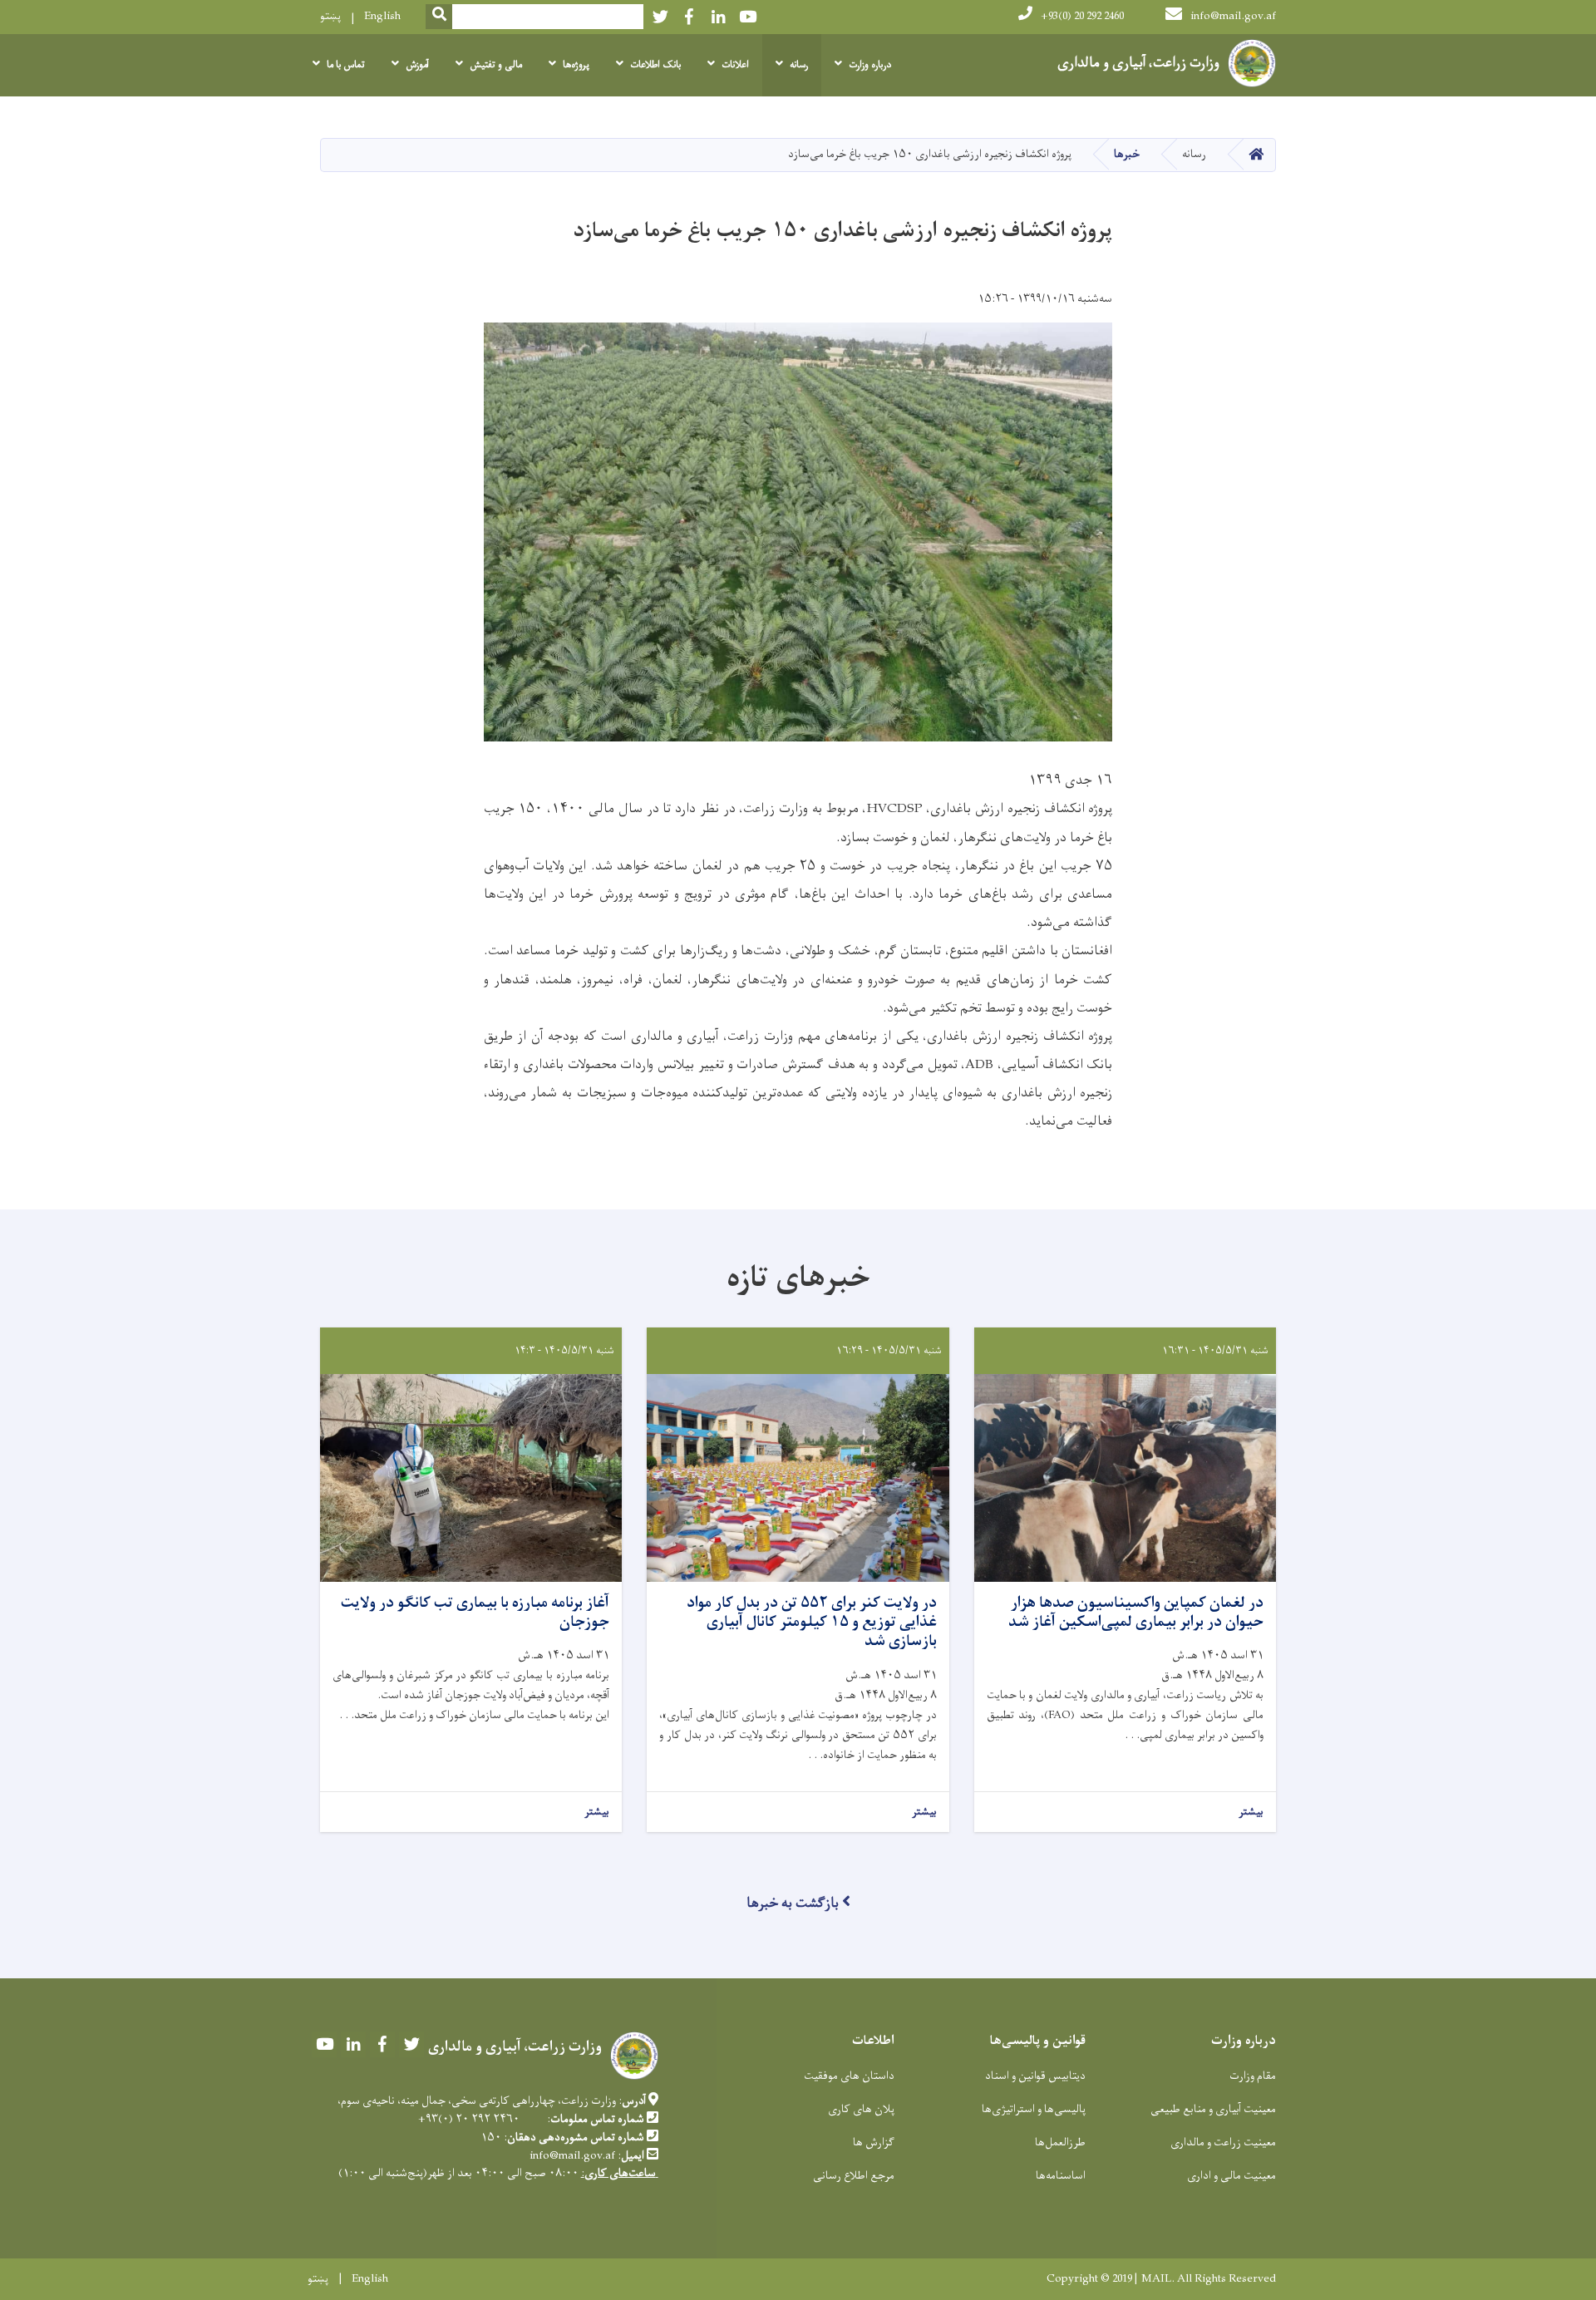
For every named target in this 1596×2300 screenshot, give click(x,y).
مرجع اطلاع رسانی (854, 2176)
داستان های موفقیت (849, 2076)
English (382, 16)
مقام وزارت (1253, 2076)
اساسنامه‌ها (1061, 2176)
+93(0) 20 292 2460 (1082, 16)
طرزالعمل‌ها (1060, 2142)
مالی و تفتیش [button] (496, 65)
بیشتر (1251, 1812)
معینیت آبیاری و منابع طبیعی (1213, 2109)
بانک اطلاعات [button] (655, 65)
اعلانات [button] (735, 65)
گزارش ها (874, 2142)
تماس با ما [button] (346, 65)
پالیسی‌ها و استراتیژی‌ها (1034, 2109)
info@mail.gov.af (1233, 16)
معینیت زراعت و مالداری (1223, 2142)
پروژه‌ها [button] (576, 65)
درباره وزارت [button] (870, 65)
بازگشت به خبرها (793, 1904)
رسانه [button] (799, 65)
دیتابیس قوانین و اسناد (1035, 2076)
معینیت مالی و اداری (1231, 2176)
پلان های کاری (861, 2109)
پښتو (330, 16)
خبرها (1127, 154)
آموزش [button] (417, 65)
